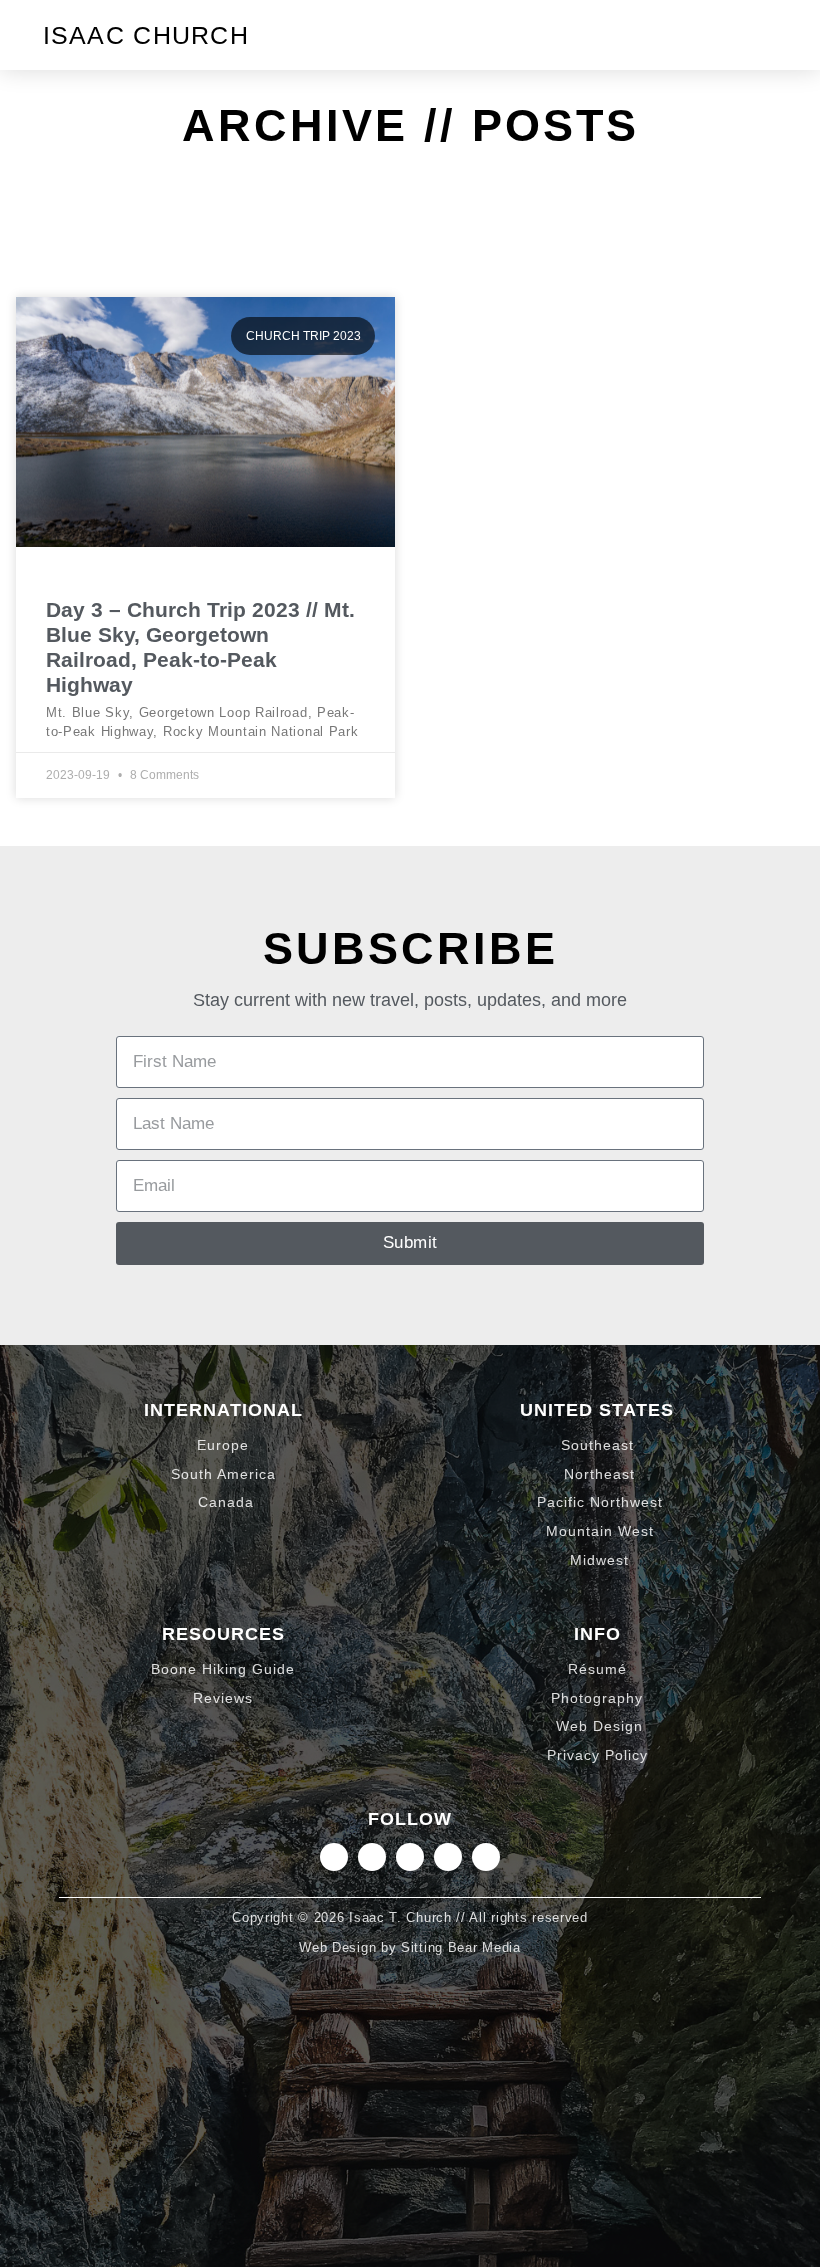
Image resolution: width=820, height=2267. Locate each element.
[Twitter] (410, 1857)
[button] (761, 35)
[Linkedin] (372, 1857)
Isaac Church (146, 35)
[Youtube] (486, 1857)
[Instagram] (334, 1857)
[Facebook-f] (448, 1857)
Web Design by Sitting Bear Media (409, 1947)
